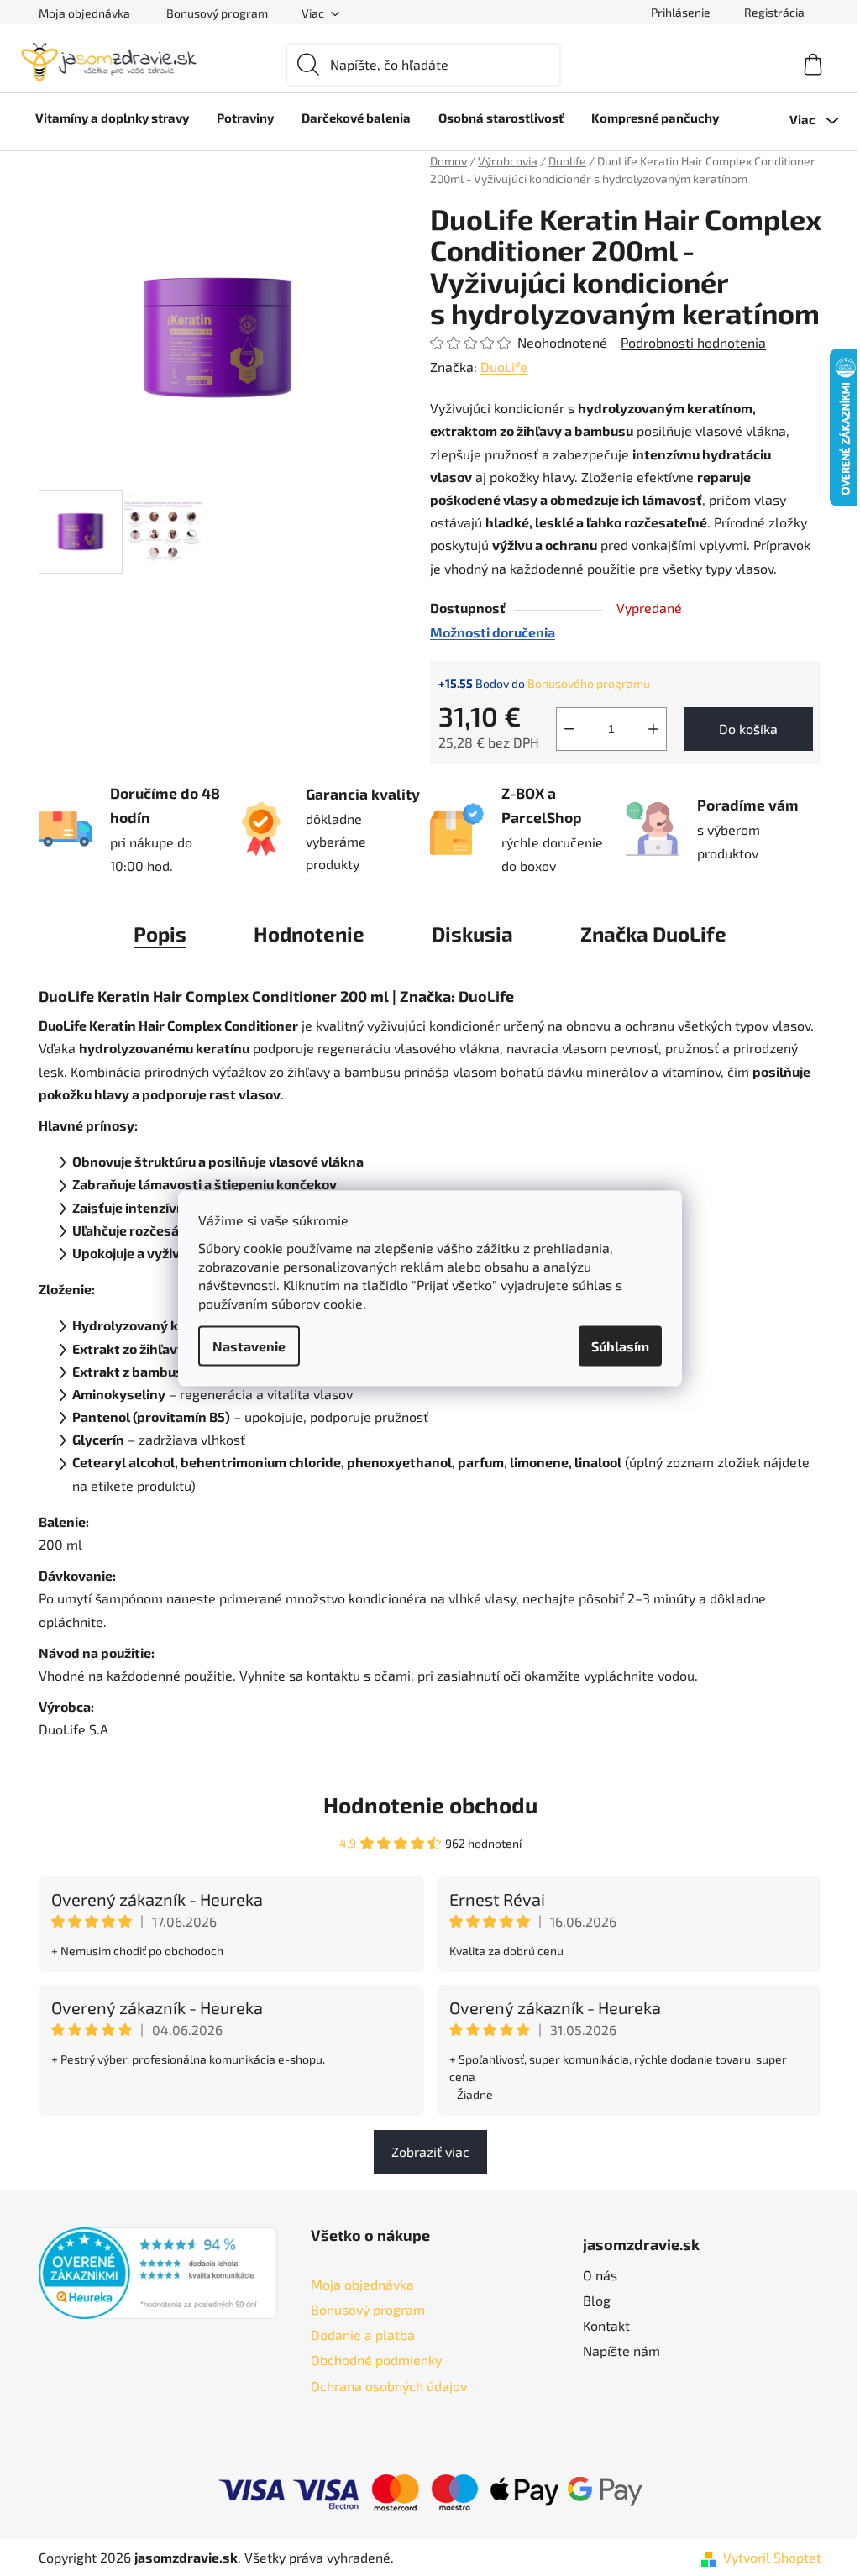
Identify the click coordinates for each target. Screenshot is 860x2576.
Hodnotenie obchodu (430, 1805)
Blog (597, 2300)
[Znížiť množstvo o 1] (569, 729)
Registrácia (774, 12)
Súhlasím (620, 1345)
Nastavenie (249, 1345)
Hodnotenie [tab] (309, 934)
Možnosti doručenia (493, 632)
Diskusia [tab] (472, 934)
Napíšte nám (621, 2350)
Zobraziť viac (430, 2151)
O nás (600, 2275)
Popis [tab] (160, 934)
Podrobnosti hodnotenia (693, 342)
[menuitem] (112, 118)
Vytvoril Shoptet (772, 2557)
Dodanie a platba (363, 2335)
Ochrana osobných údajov (389, 2386)
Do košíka (748, 729)
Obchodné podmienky (376, 2360)
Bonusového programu (589, 683)
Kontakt (606, 2325)
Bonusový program (217, 13)
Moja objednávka (84, 13)
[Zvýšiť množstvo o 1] (653, 729)
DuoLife (504, 367)
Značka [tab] (653, 934)
